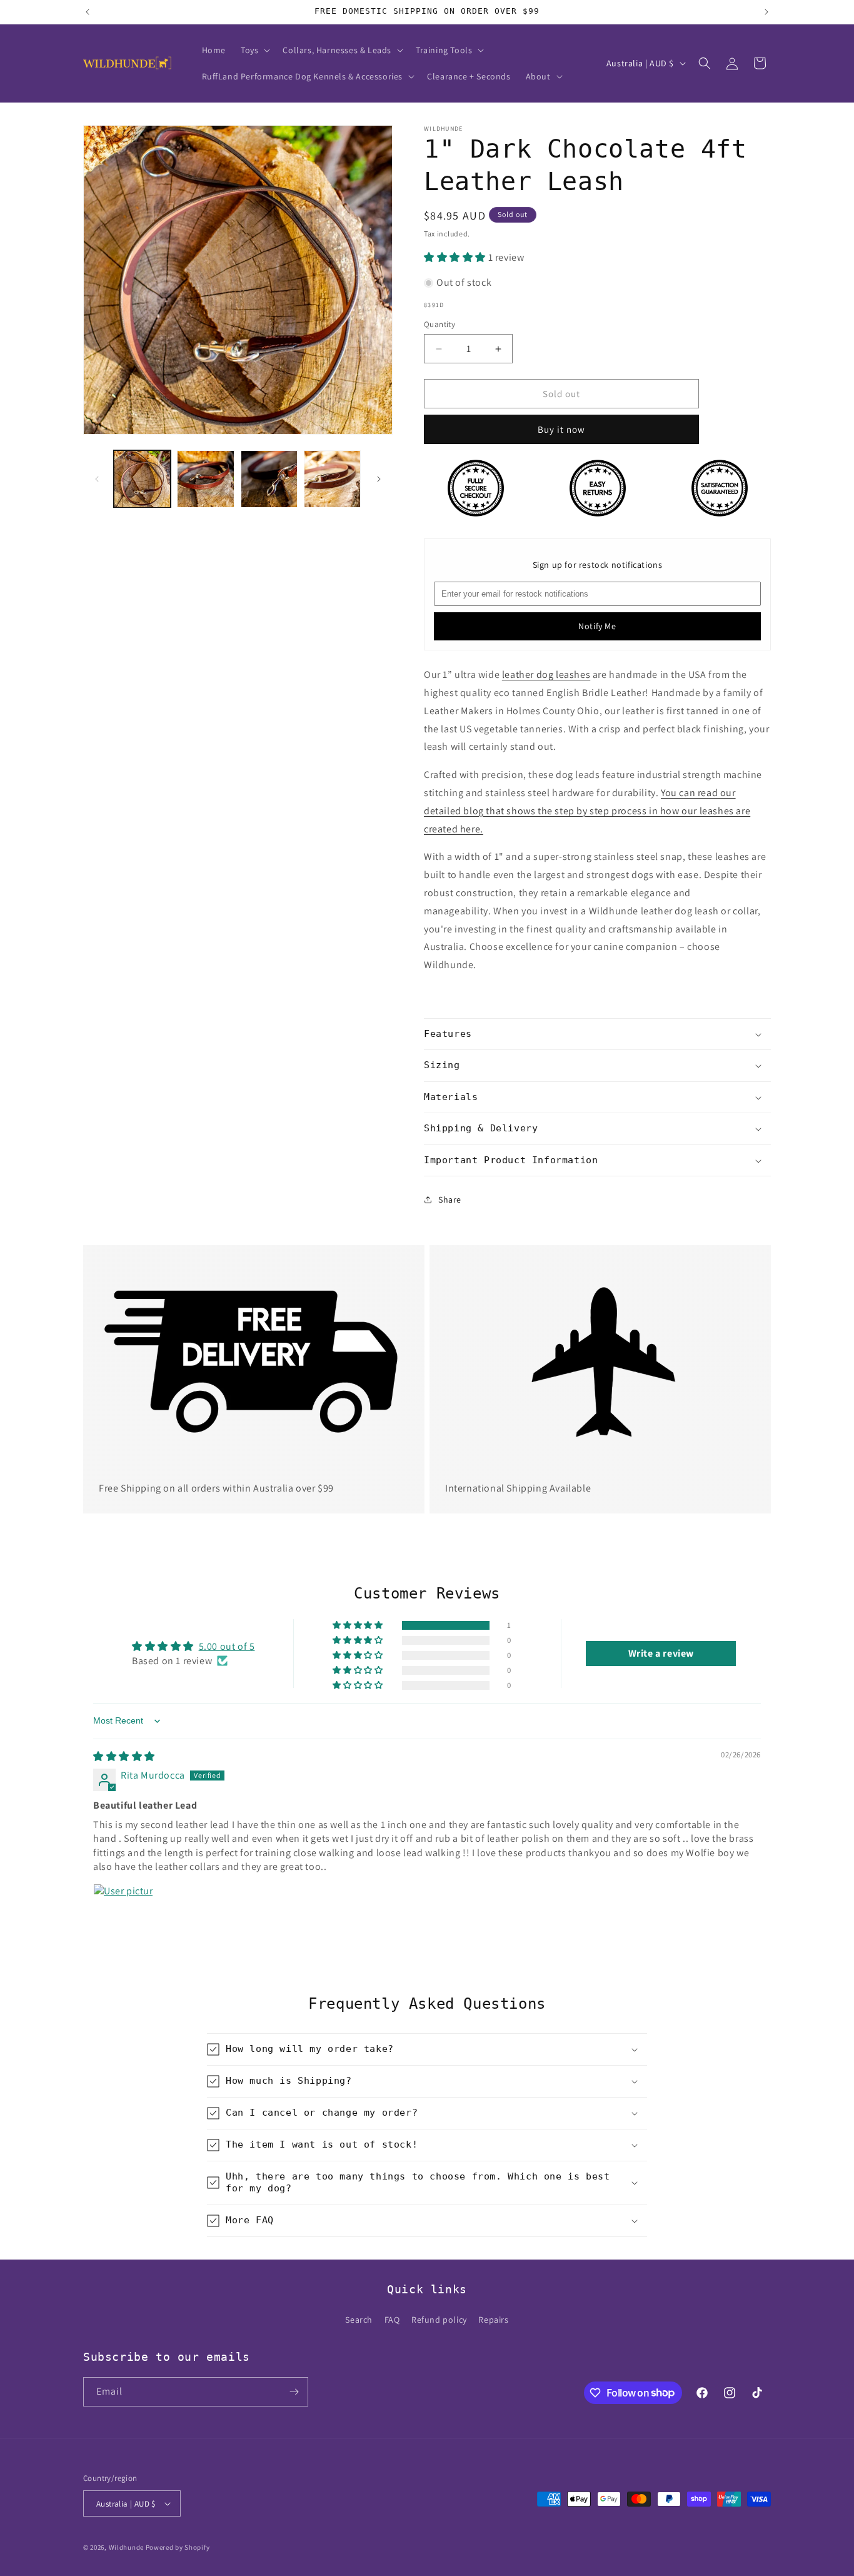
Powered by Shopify (178, 2547)
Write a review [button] (661, 1653)
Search (359, 2320)
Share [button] (450, 1200)
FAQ (392, 2320)
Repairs (493, 2320)
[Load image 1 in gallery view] (142, 479)
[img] (124, 1756)
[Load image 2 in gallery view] (205, 479)
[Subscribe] (294, 2392)
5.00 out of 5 (227, 1646)
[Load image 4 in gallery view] (332, 479)
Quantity (440, 324)
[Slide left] (97, 479)
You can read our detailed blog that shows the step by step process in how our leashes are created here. (587, 811)
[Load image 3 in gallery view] (269, 479)
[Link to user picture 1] (123, 1914)
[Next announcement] (766, 12)
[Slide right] (379, 479)
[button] (254, 50)
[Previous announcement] (88, 12)
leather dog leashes (546, 674)
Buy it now (561, 429)
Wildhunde (126, 2547)
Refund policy (439, 2320)
